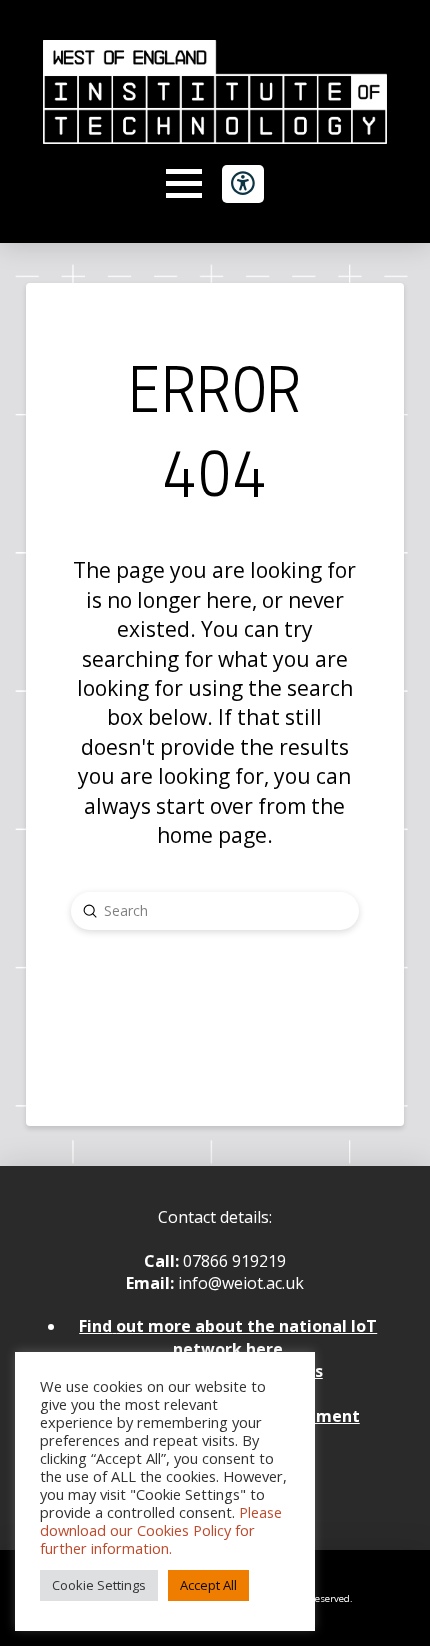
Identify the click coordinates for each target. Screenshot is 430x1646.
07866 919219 (234, 1261)
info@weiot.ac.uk (239, 1283)
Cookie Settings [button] (99, 1585)
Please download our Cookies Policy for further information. (161, 1530)
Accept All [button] (208, 1585)
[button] (184, 183)
